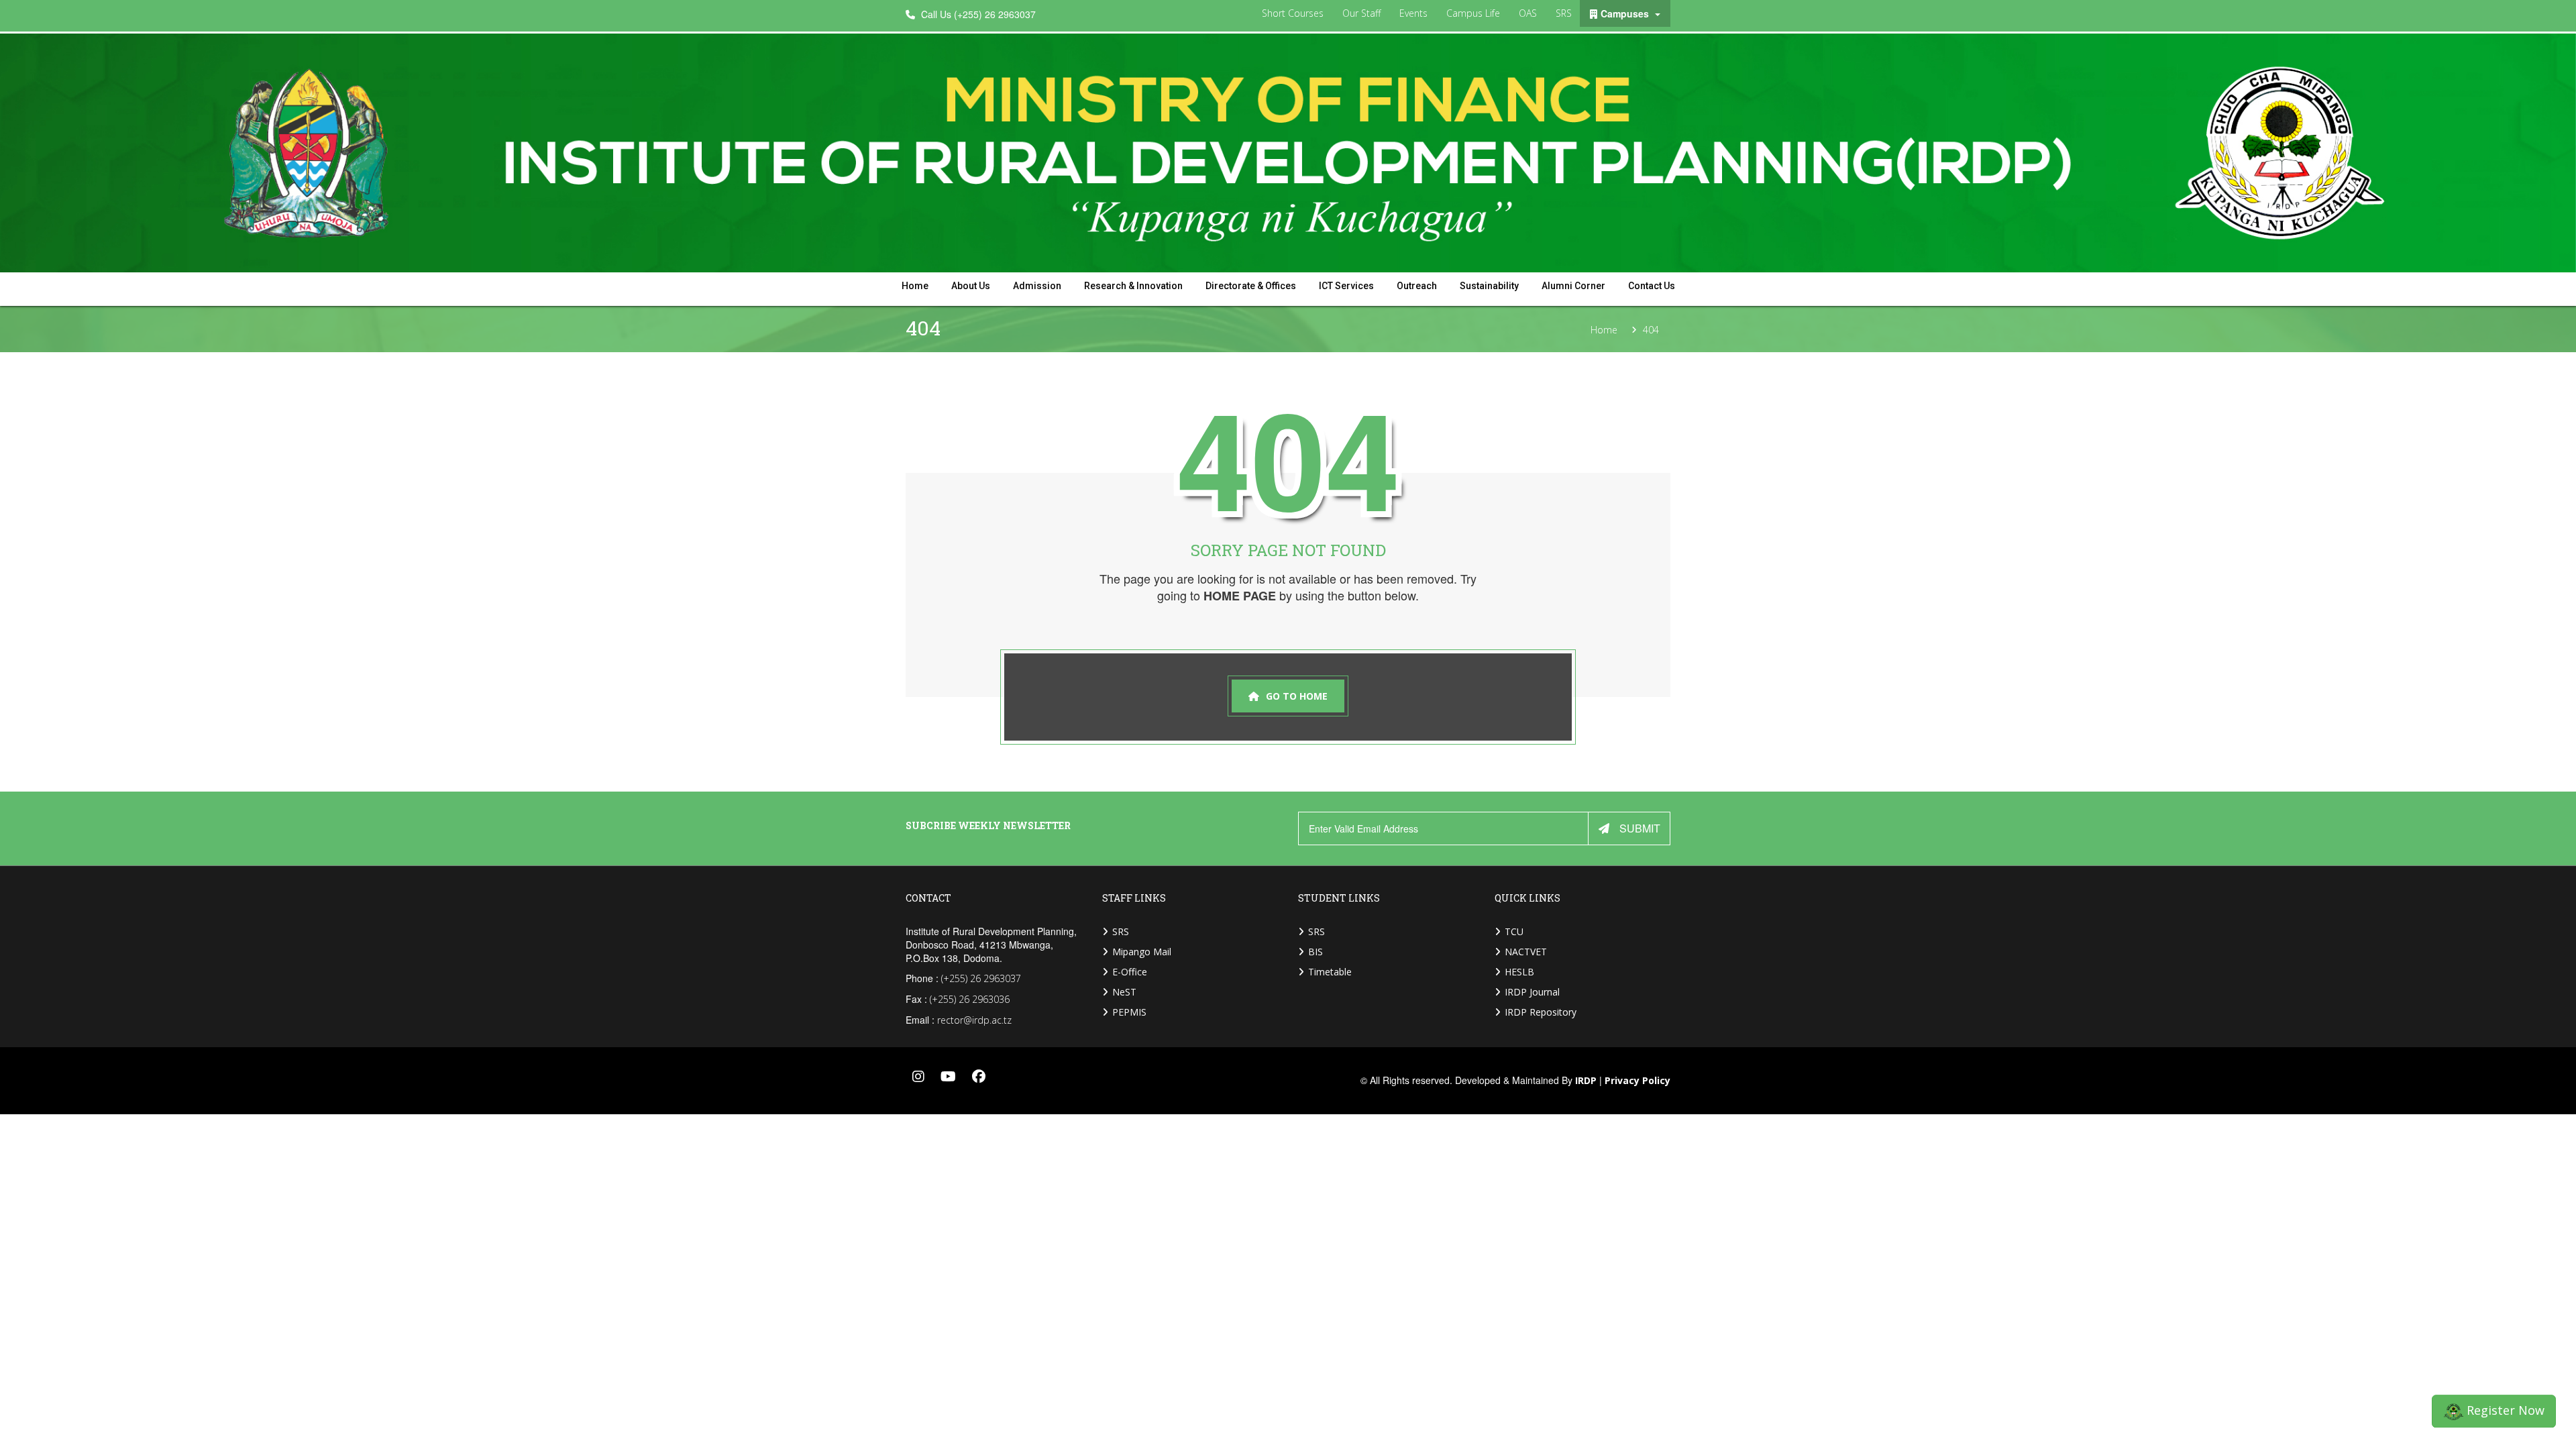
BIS (1316, 952)
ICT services (1346, 286)
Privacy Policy (1638, 1081)
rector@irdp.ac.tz (974, 1020)
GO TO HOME (1297, 696)
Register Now (2504, 1411)
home (915, 286)
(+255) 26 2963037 (981, 978)
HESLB (1519, 972)
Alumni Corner (1573, 286)
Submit (1640, 828)
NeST (1124, 992)
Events (1413, 13)
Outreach (1417, 286)
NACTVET (1526, 952)
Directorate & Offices (1251, 286)
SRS (1564, 13)
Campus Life (1473, 13)
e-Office (1130, 972)
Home (1604, 330)
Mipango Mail (1142, 952)
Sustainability (1489, 286)
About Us (971, 286)
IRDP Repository (1541, 1012)
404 (1651, 330)
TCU (1514, 931)
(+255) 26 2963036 (970, 999)
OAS (1528, 13)
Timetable (1330, 972)
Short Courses (1293, 13)
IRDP (1586, 1081)
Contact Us (1652, 286)
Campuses (1626, 13)
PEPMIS (1129, 1012)
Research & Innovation (1133, 286)
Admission (1037, 286)
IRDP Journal (1532, 992)
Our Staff (1361, 13)
